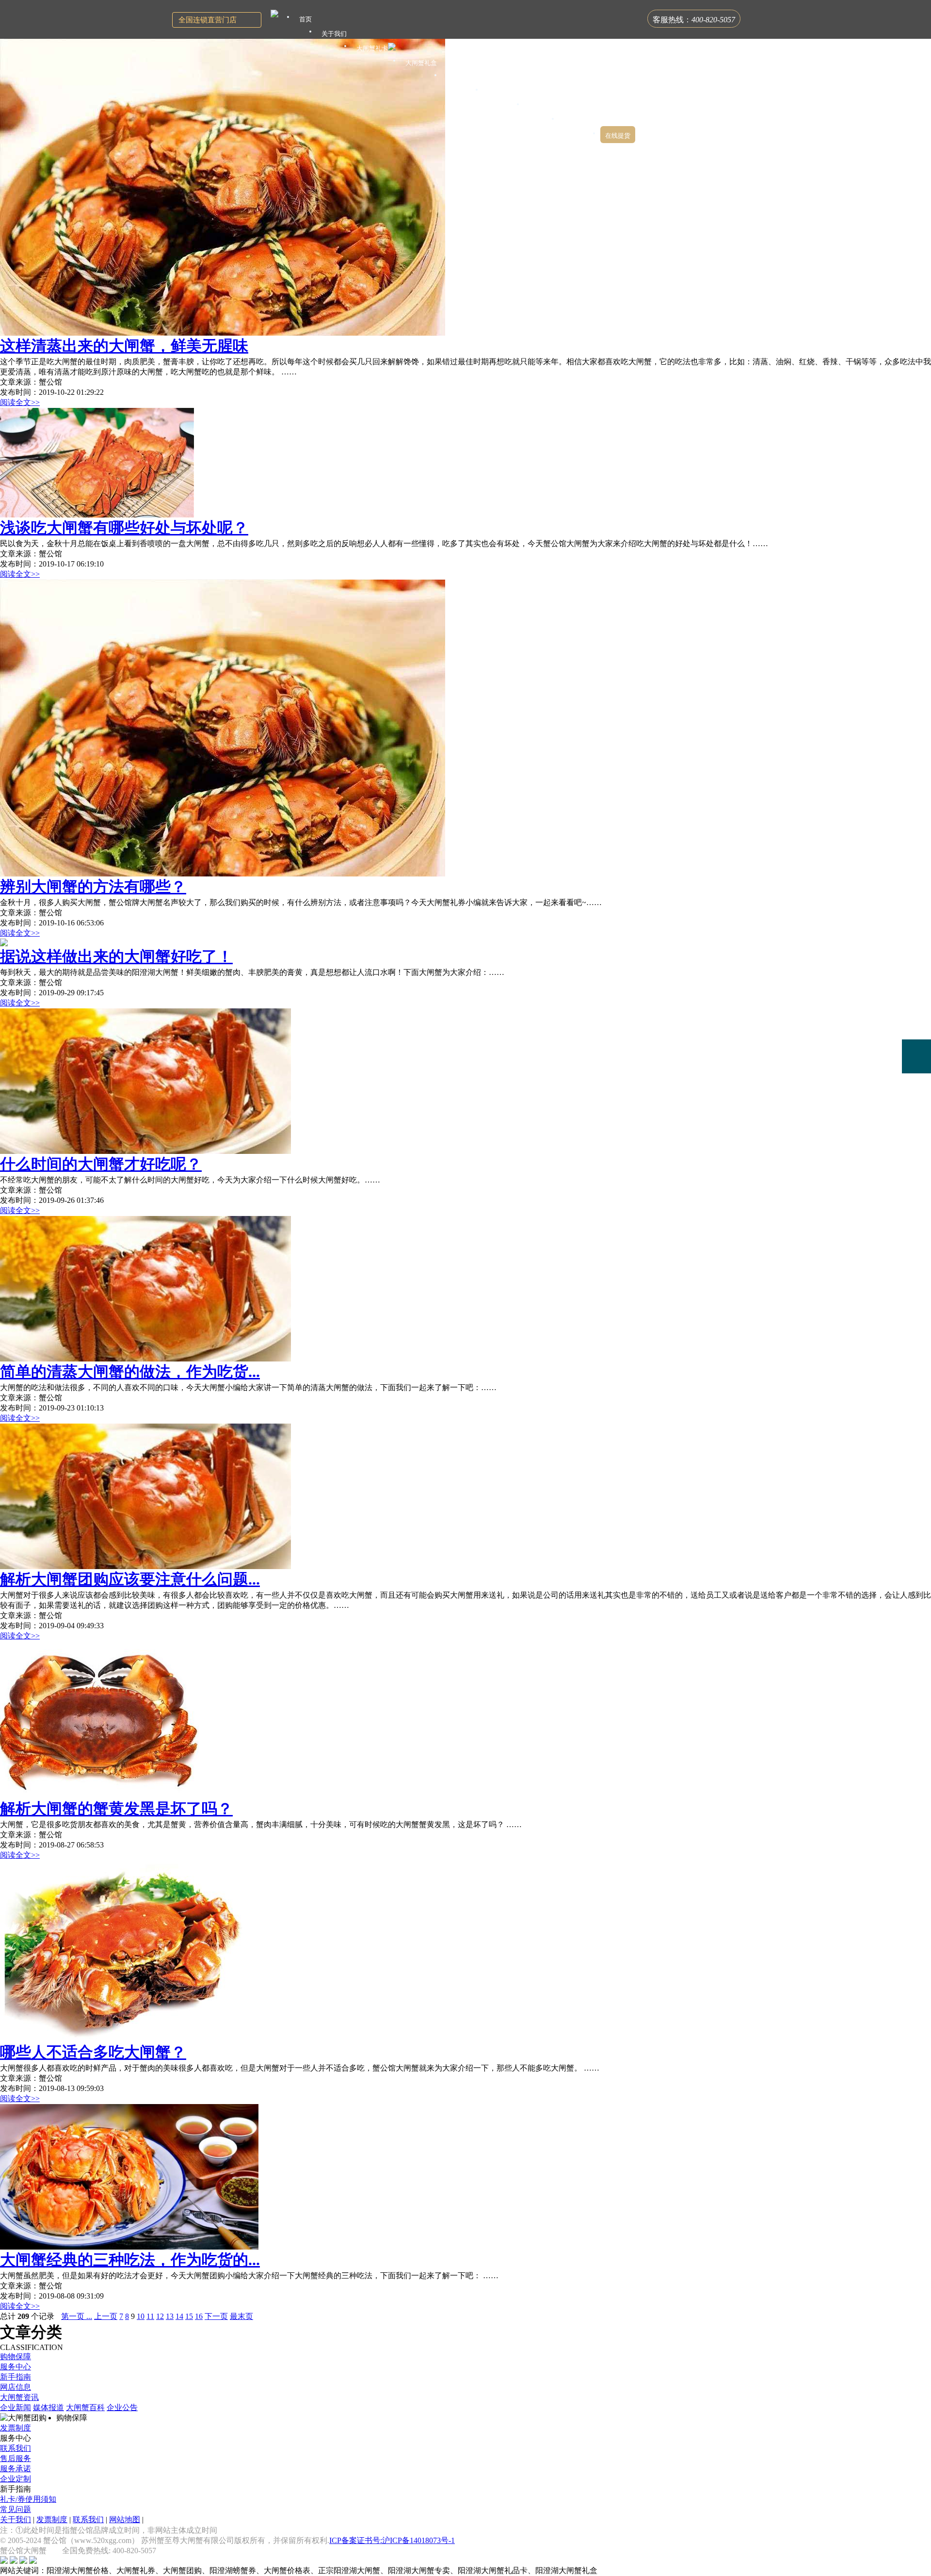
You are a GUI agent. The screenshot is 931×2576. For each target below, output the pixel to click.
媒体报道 (48, 2407)
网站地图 (125, 2519)
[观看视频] (916, 1096)
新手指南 (16, 2377)
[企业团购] (916, 1022)
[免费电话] (916, 1056)
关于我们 (16, 2519)
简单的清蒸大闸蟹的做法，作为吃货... (130, 1372)
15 (189, 2316)
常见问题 (16, 2509)
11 (150, 2316)
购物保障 (16, 2357)
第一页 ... (77, 2316)
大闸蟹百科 (85, 2407)
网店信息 (16, 2387)
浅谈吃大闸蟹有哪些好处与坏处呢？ (124, 528)
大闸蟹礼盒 (421, 63)
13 (170, 2316)
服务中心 (16, 2367)
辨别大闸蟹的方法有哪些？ (93, 887)
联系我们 (16, 2448)
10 (141, 2316)
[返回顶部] (916, 1124)
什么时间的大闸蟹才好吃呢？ (101, 1164)
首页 (305, 19)
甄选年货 (542, 106)
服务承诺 (16, 2469)
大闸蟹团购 (462, 77)
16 (199, 2316)
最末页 (241, 2316)
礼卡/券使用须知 (28, 2499)
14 (179, 2316)
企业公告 (122, 2407)
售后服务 (16, 2458)
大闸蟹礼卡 (372, 48)
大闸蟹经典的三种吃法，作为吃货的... (130, 2260)
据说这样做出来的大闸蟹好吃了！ (116, 956)
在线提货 (618, 136)
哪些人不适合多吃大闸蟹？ (93, 2052)
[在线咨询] (916, 988)
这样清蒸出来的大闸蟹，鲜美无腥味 (124, 346)
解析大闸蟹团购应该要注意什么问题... (130, 1579)
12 (160, 2316)
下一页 (216, 2316)
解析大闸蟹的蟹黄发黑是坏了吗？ (116, 1809)
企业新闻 (16, 2407)
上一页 (106, 2316)
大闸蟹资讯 (19, 2397)
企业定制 (16, 2479)
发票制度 (16, 2428)
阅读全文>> (20, 402)
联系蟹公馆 (580, 121)
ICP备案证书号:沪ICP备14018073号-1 (392, 2540)
